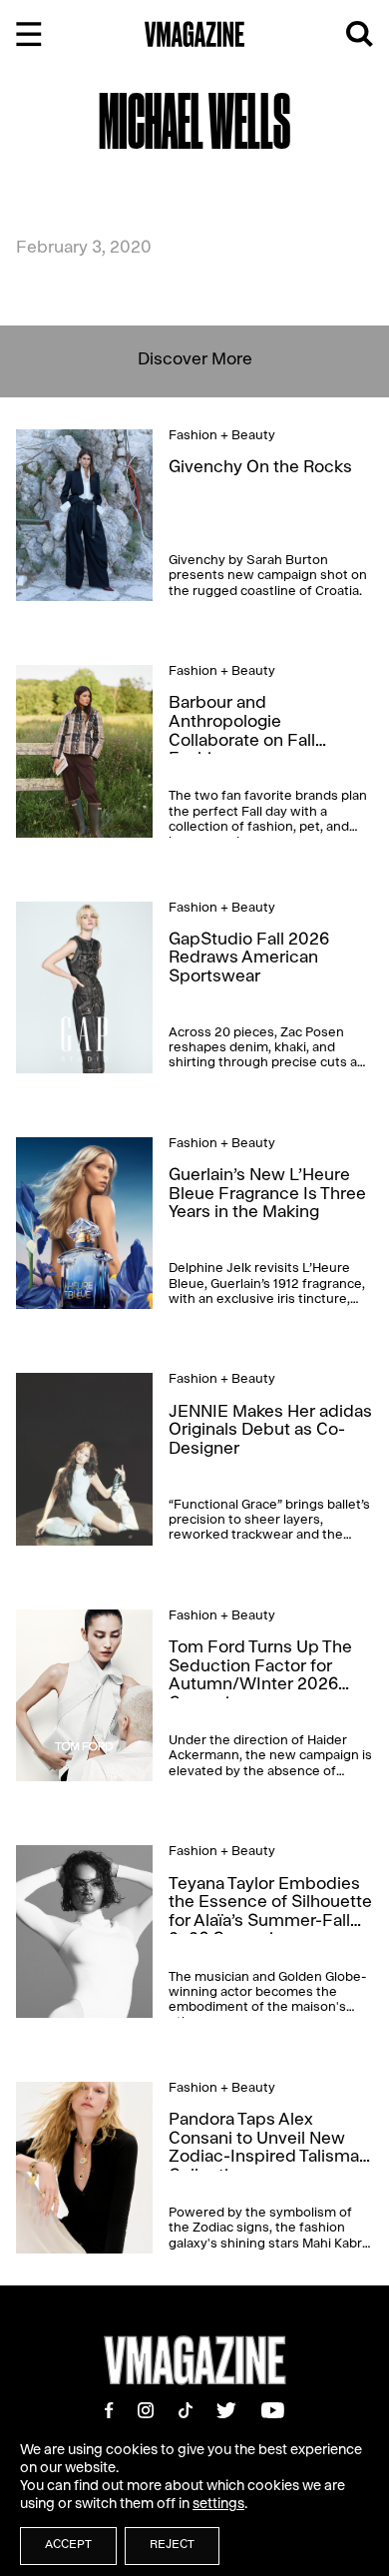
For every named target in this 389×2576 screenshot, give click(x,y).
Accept (68, 2546)
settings (218, 2505)
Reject (172, 2546)
